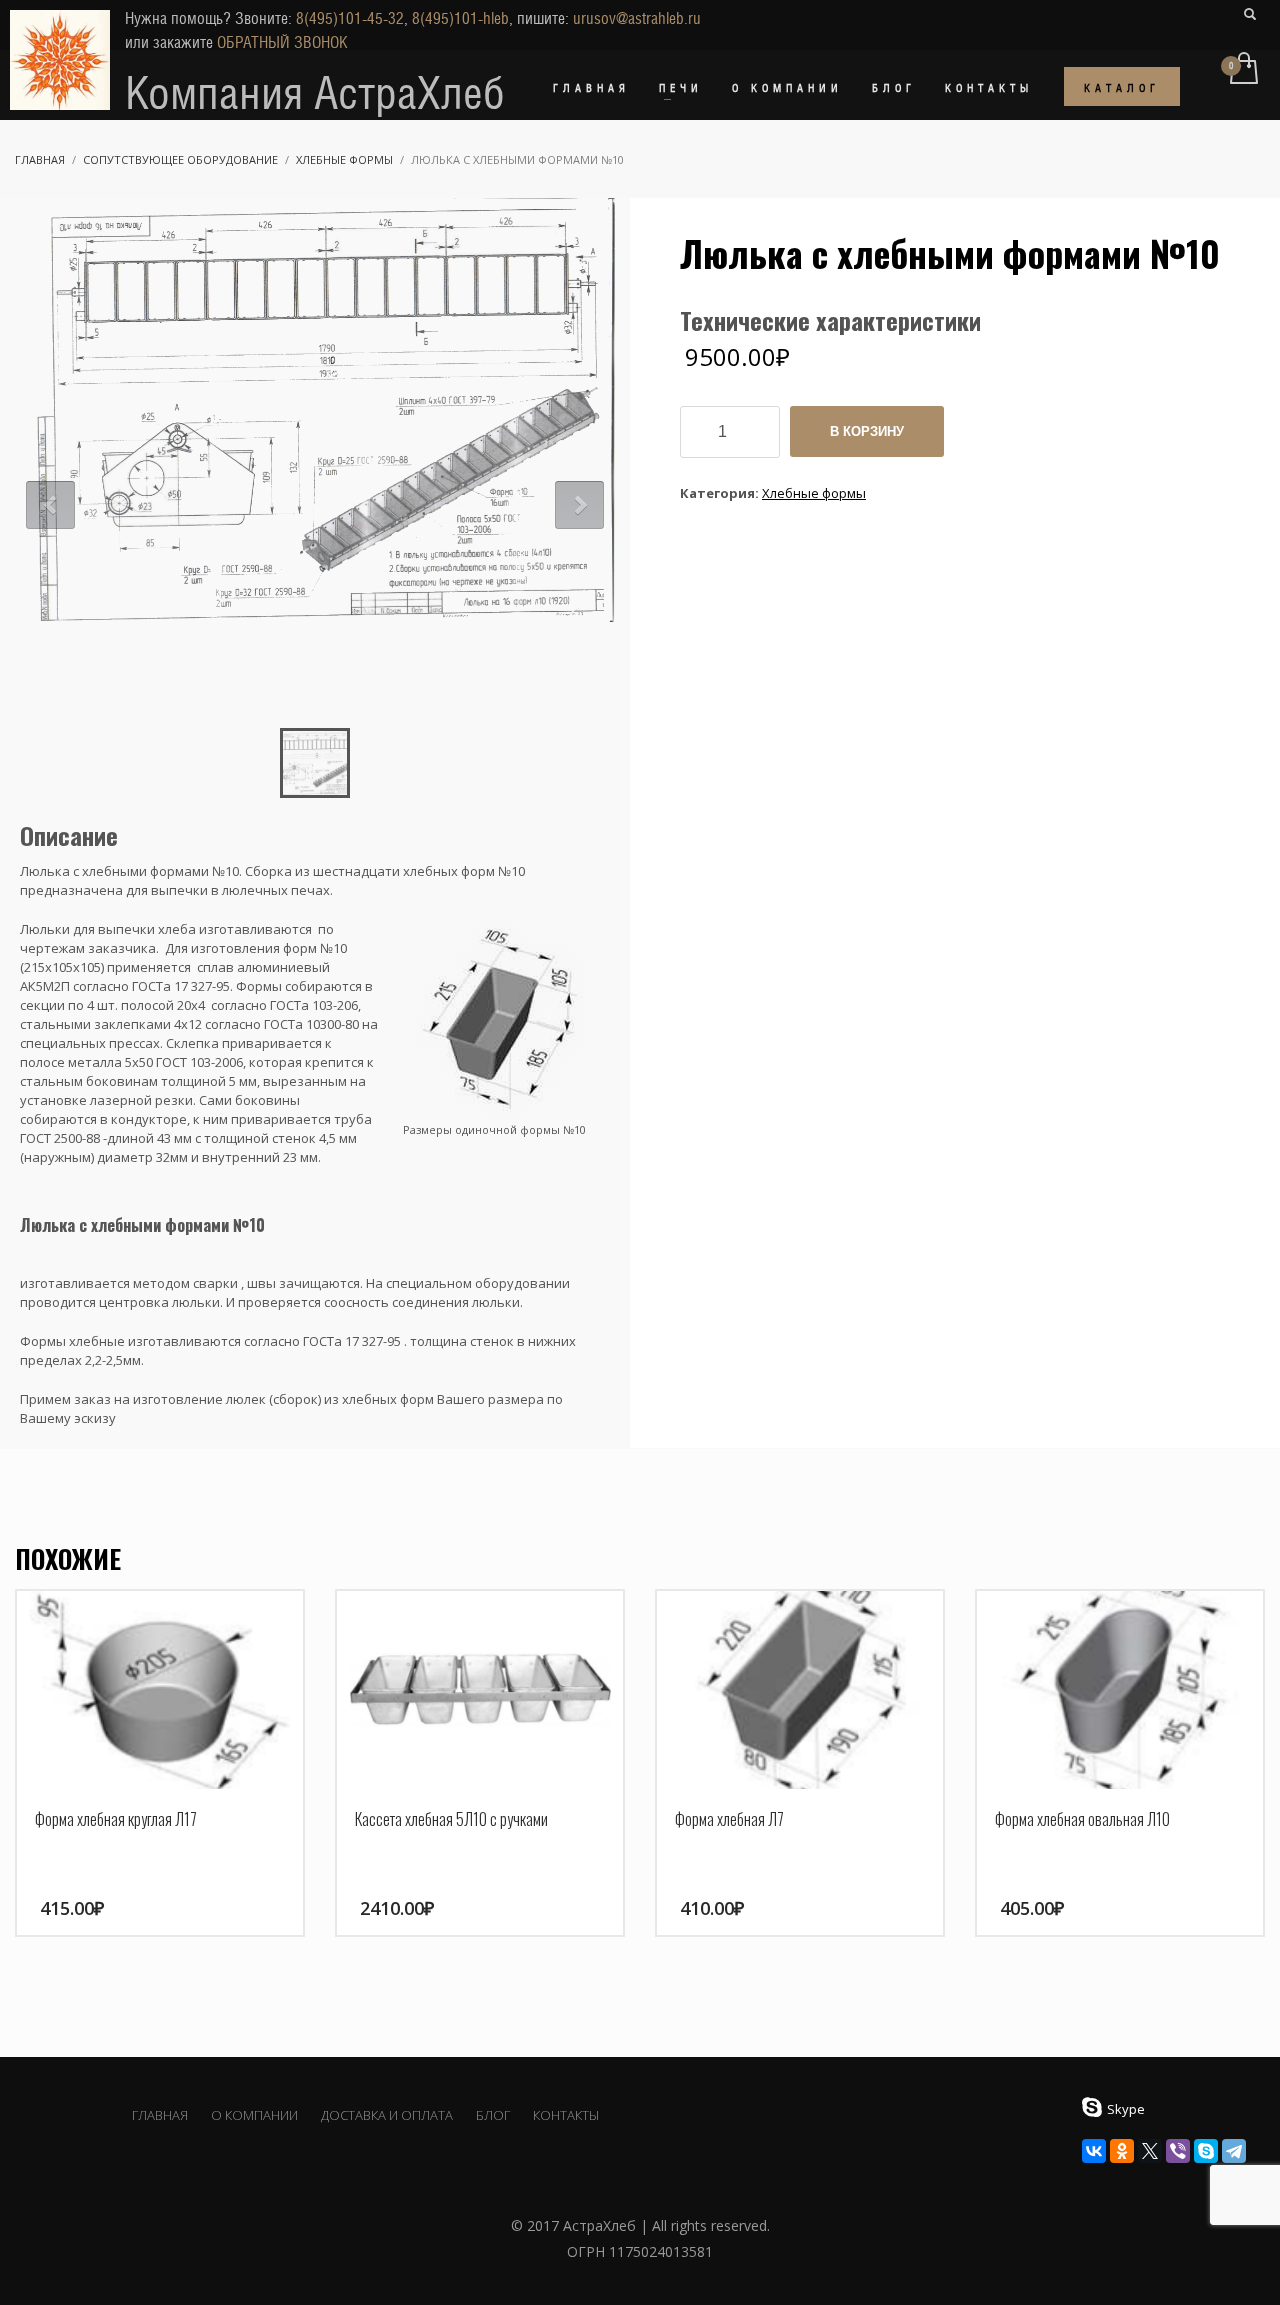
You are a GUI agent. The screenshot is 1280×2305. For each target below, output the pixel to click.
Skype (1126, 2109)
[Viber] (1178, 2151)
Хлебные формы (814, 493)
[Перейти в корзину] (1242, 70)
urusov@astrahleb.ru (637, 18)
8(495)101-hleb (460, 18)
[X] (1150, 2151)
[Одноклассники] (1122, 2151)
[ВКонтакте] (1094, 2151)
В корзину (867, 431)
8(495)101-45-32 (350, 18)
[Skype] (1206, 2151)
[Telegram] (1234, 2151)
